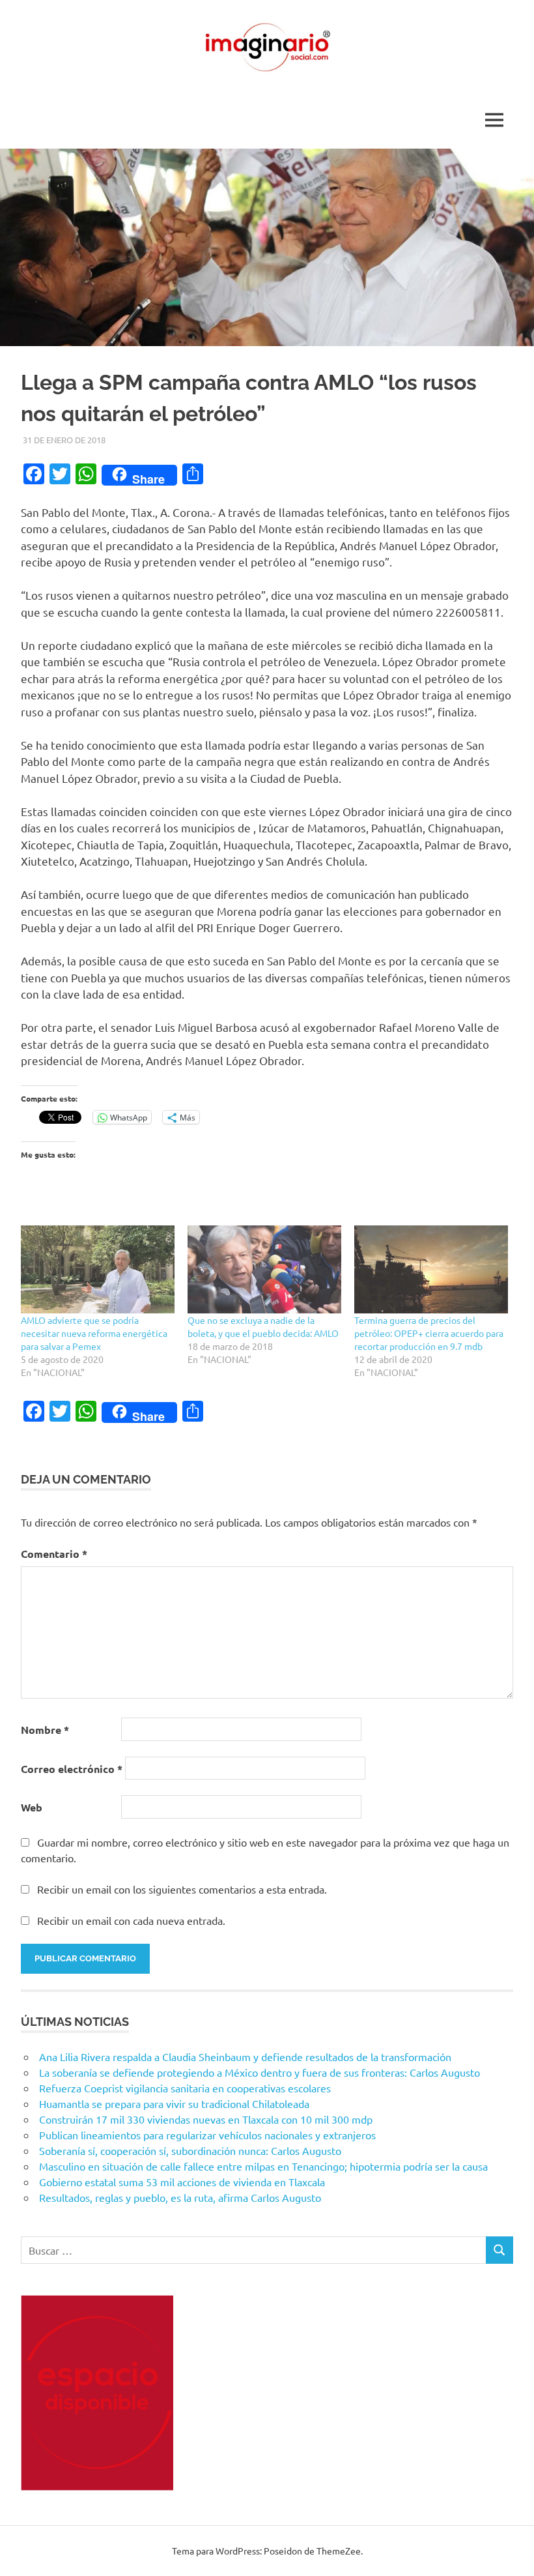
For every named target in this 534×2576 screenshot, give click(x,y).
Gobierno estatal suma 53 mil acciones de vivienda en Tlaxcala (182, 2182)
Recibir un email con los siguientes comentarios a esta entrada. (182, 1889)
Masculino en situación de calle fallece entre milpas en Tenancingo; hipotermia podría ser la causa (263, 2166)
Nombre (45, 1730)
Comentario (54, 1554)
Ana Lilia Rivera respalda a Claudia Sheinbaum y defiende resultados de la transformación (245, 2056)
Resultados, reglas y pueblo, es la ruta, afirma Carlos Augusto (180, 2197)
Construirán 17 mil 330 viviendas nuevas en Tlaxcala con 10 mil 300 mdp (206, 2119)
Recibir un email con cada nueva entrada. (131, 1920)
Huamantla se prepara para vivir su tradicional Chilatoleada (174, 2103)
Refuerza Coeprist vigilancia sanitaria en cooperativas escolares (185, 2088)
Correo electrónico (72, 1769)
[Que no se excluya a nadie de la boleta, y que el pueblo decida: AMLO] (264, 1269)
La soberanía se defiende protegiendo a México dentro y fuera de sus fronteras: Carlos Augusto (260, 2072)
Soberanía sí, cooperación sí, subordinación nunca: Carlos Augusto (190, 2150)
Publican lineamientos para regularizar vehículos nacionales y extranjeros (207, 2135)
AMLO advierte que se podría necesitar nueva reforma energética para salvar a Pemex (94, 1333)
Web (32, 1807)
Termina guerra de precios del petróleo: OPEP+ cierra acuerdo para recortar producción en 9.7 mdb (429, 1333)
